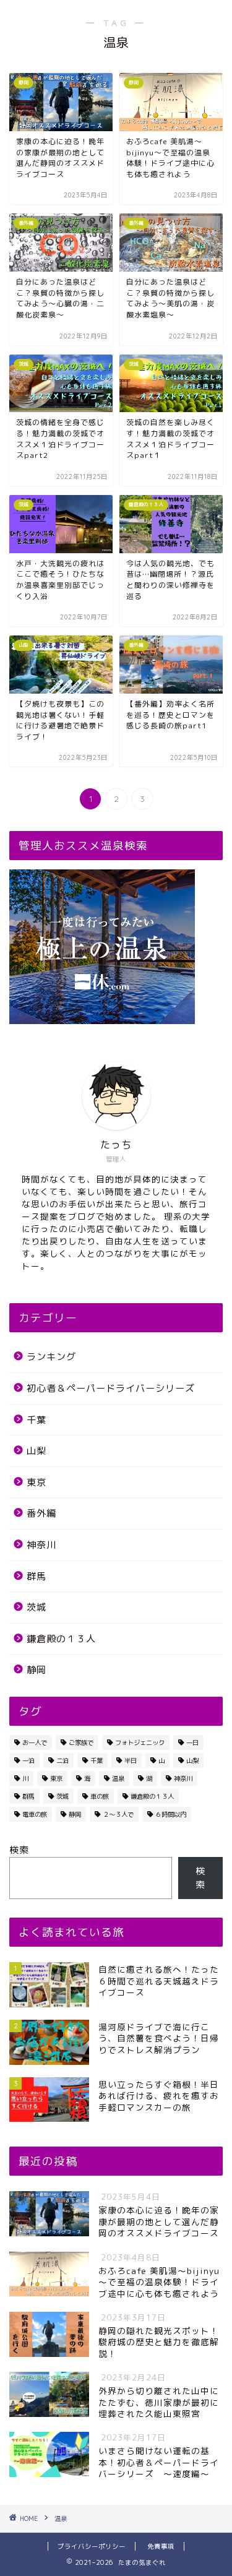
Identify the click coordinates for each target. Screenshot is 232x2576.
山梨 (37, 1451)
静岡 (37, 1670)
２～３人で (118, 1814)
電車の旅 (35, 1814)
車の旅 (100, 1796)
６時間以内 (171, 1814)
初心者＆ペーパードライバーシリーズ (111, 1388)
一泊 (28, 1760)
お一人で (35, 1742)
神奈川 (41, 1545)
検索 (19, 1850)
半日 (131, 1760)
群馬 (37, 1576)
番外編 (41, 1513)
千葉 (37, 1420)
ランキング (51, 1357)
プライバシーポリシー (92, 2546)
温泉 (118, 1778)
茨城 (37, 1607)
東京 (37, 1482)
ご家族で (81, 1742)
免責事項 (161, 2546)
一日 (192, 1742)
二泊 (62, 1760)
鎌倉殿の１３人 (61, 1639)
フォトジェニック (140, 1742)
